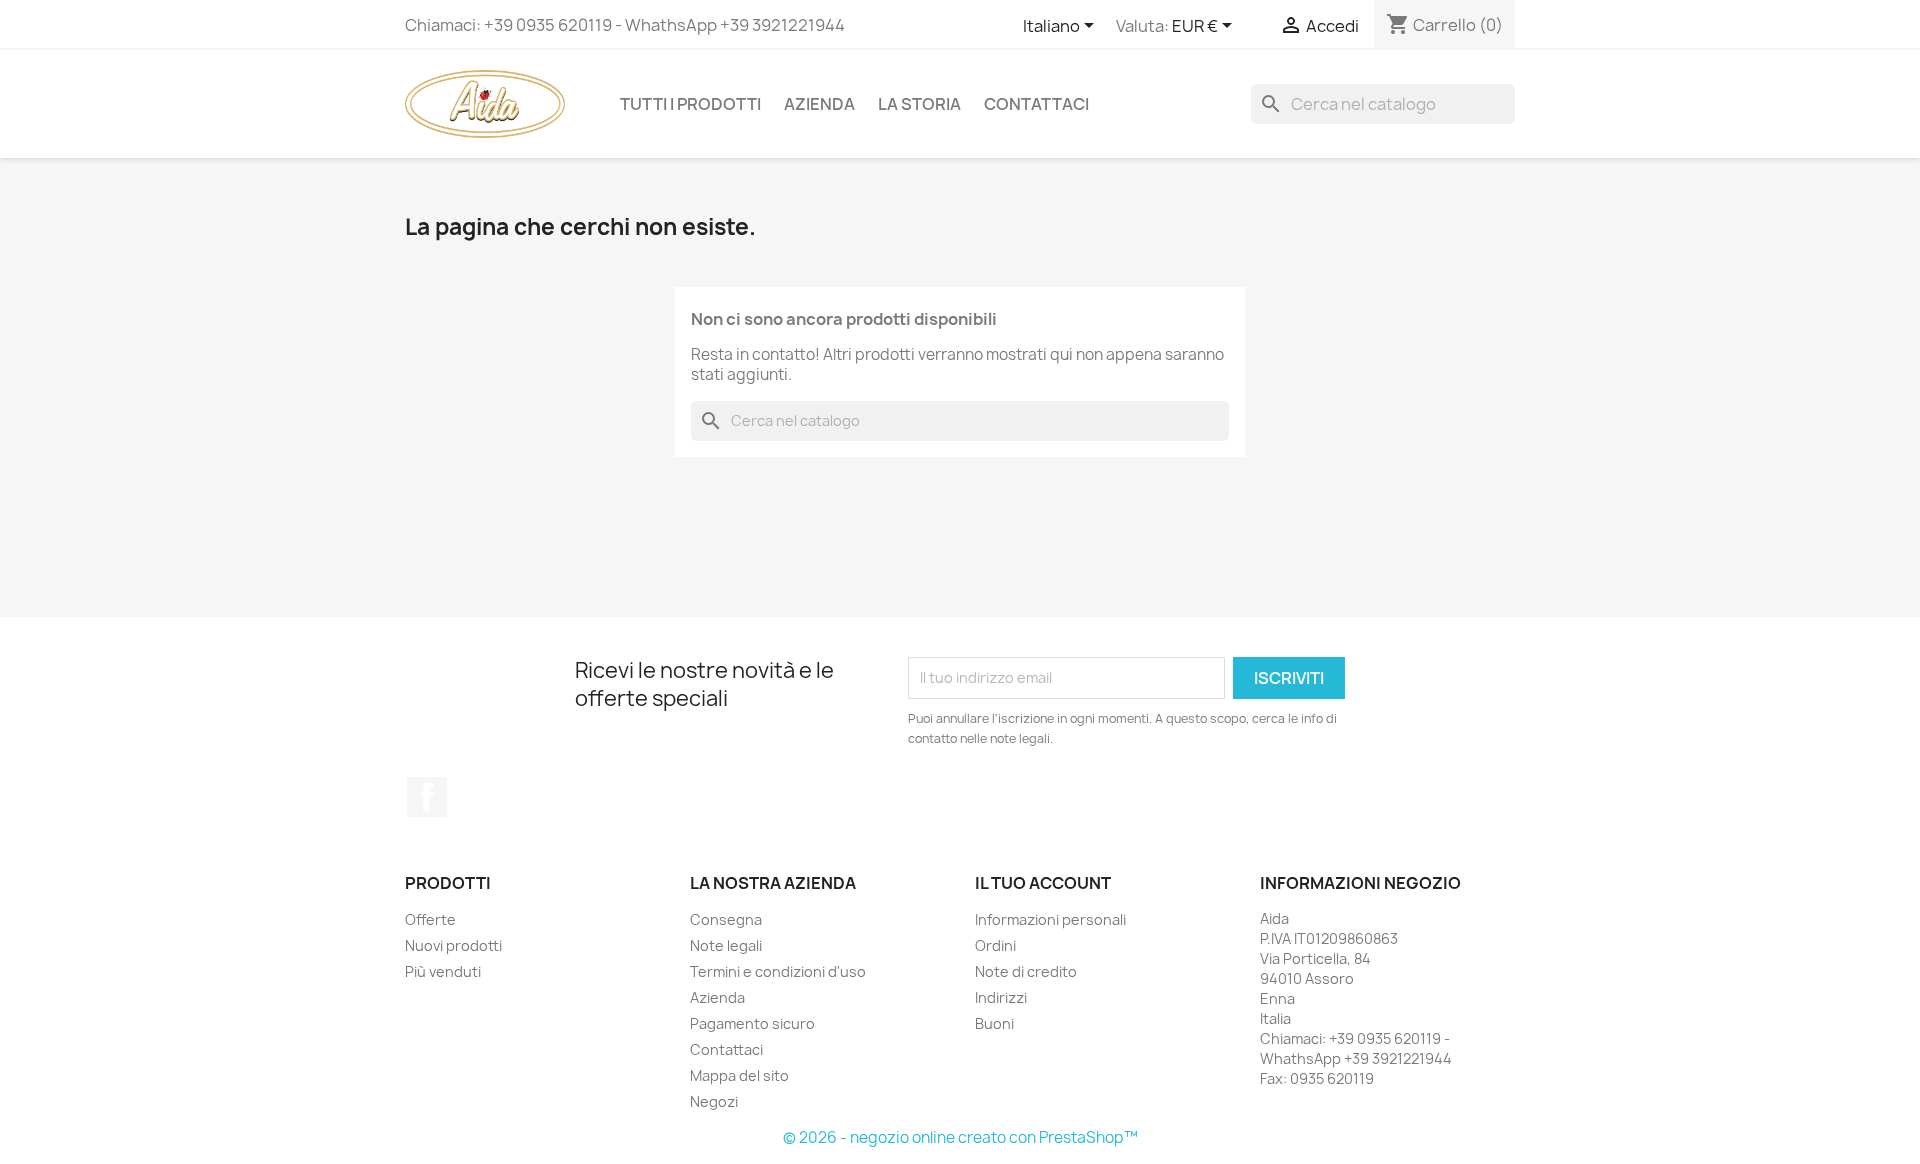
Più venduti (443, 971)
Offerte (430, 919)
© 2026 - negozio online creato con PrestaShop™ (960, 1137)
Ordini (995, 945)
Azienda (819, 104)
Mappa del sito (739, 1075)
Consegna (726, 919)
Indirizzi (1001, 997)
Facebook (427, 797)
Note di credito (1026, 971)
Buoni (994, 1023)
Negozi (714, 1101)
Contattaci (1036, 104)
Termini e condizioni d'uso (778, 971)
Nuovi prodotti (453, 945)
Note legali (726, 945)
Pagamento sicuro (752, 1023)
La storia (919, 104)
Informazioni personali (1050, 919)
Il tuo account (1043, 883)
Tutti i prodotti (690, 104)
